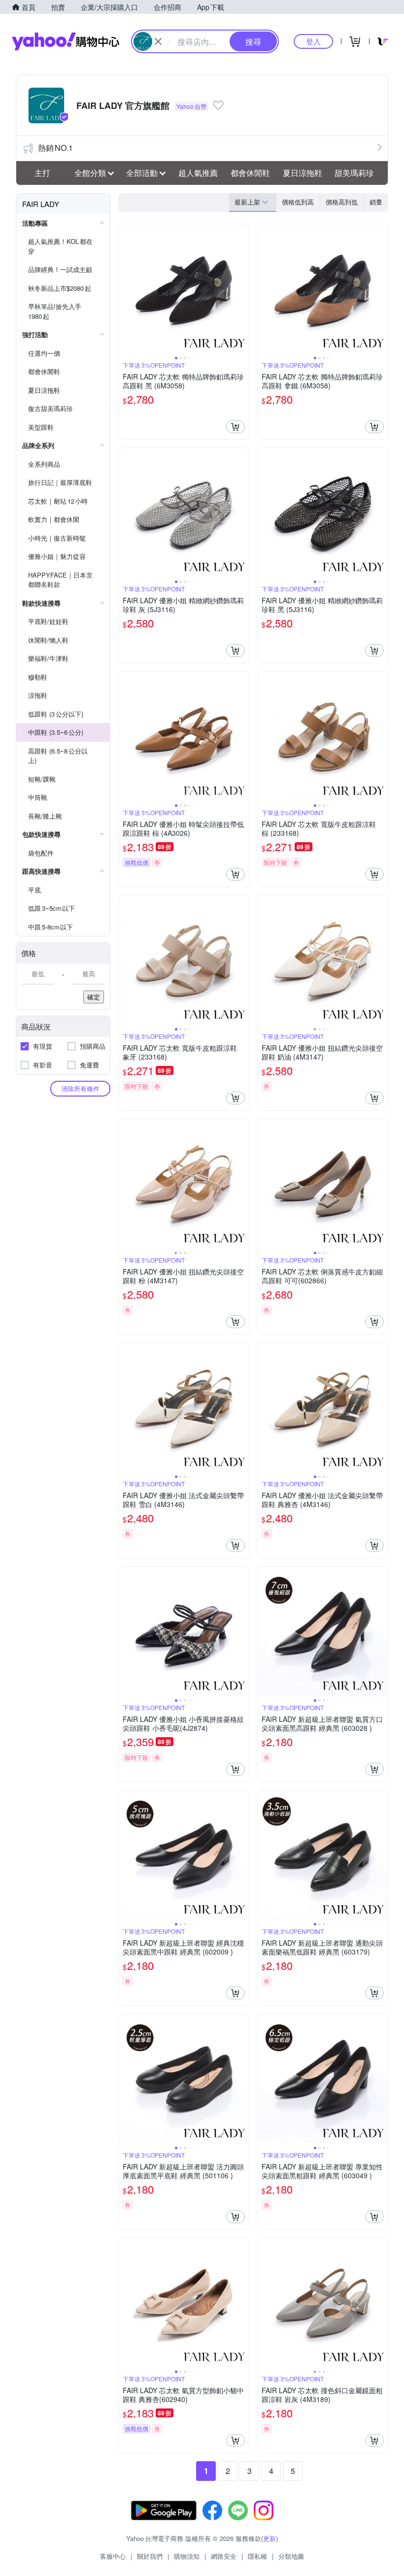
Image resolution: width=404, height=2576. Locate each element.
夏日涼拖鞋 (303, 173)
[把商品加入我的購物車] (236, 427)
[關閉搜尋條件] (158, 41)
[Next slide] (242, 289)
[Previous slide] (125, 289)
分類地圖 (291, 2556)
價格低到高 (298, 202)
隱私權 (257, 2556)
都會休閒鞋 (250, 173)
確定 (94, 997)
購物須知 (187, 2556)
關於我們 (150, 2556)
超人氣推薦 (198, 173)
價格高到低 (342, 202)
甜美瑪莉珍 (354, 173)
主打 (42, 173)
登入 (313, 41)
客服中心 (113, 2556)
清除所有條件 (80, 1088)
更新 (269, 2538)
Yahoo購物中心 (66, 41)
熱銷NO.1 (55, 148)
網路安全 (224, 2556)
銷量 (376, 202)
